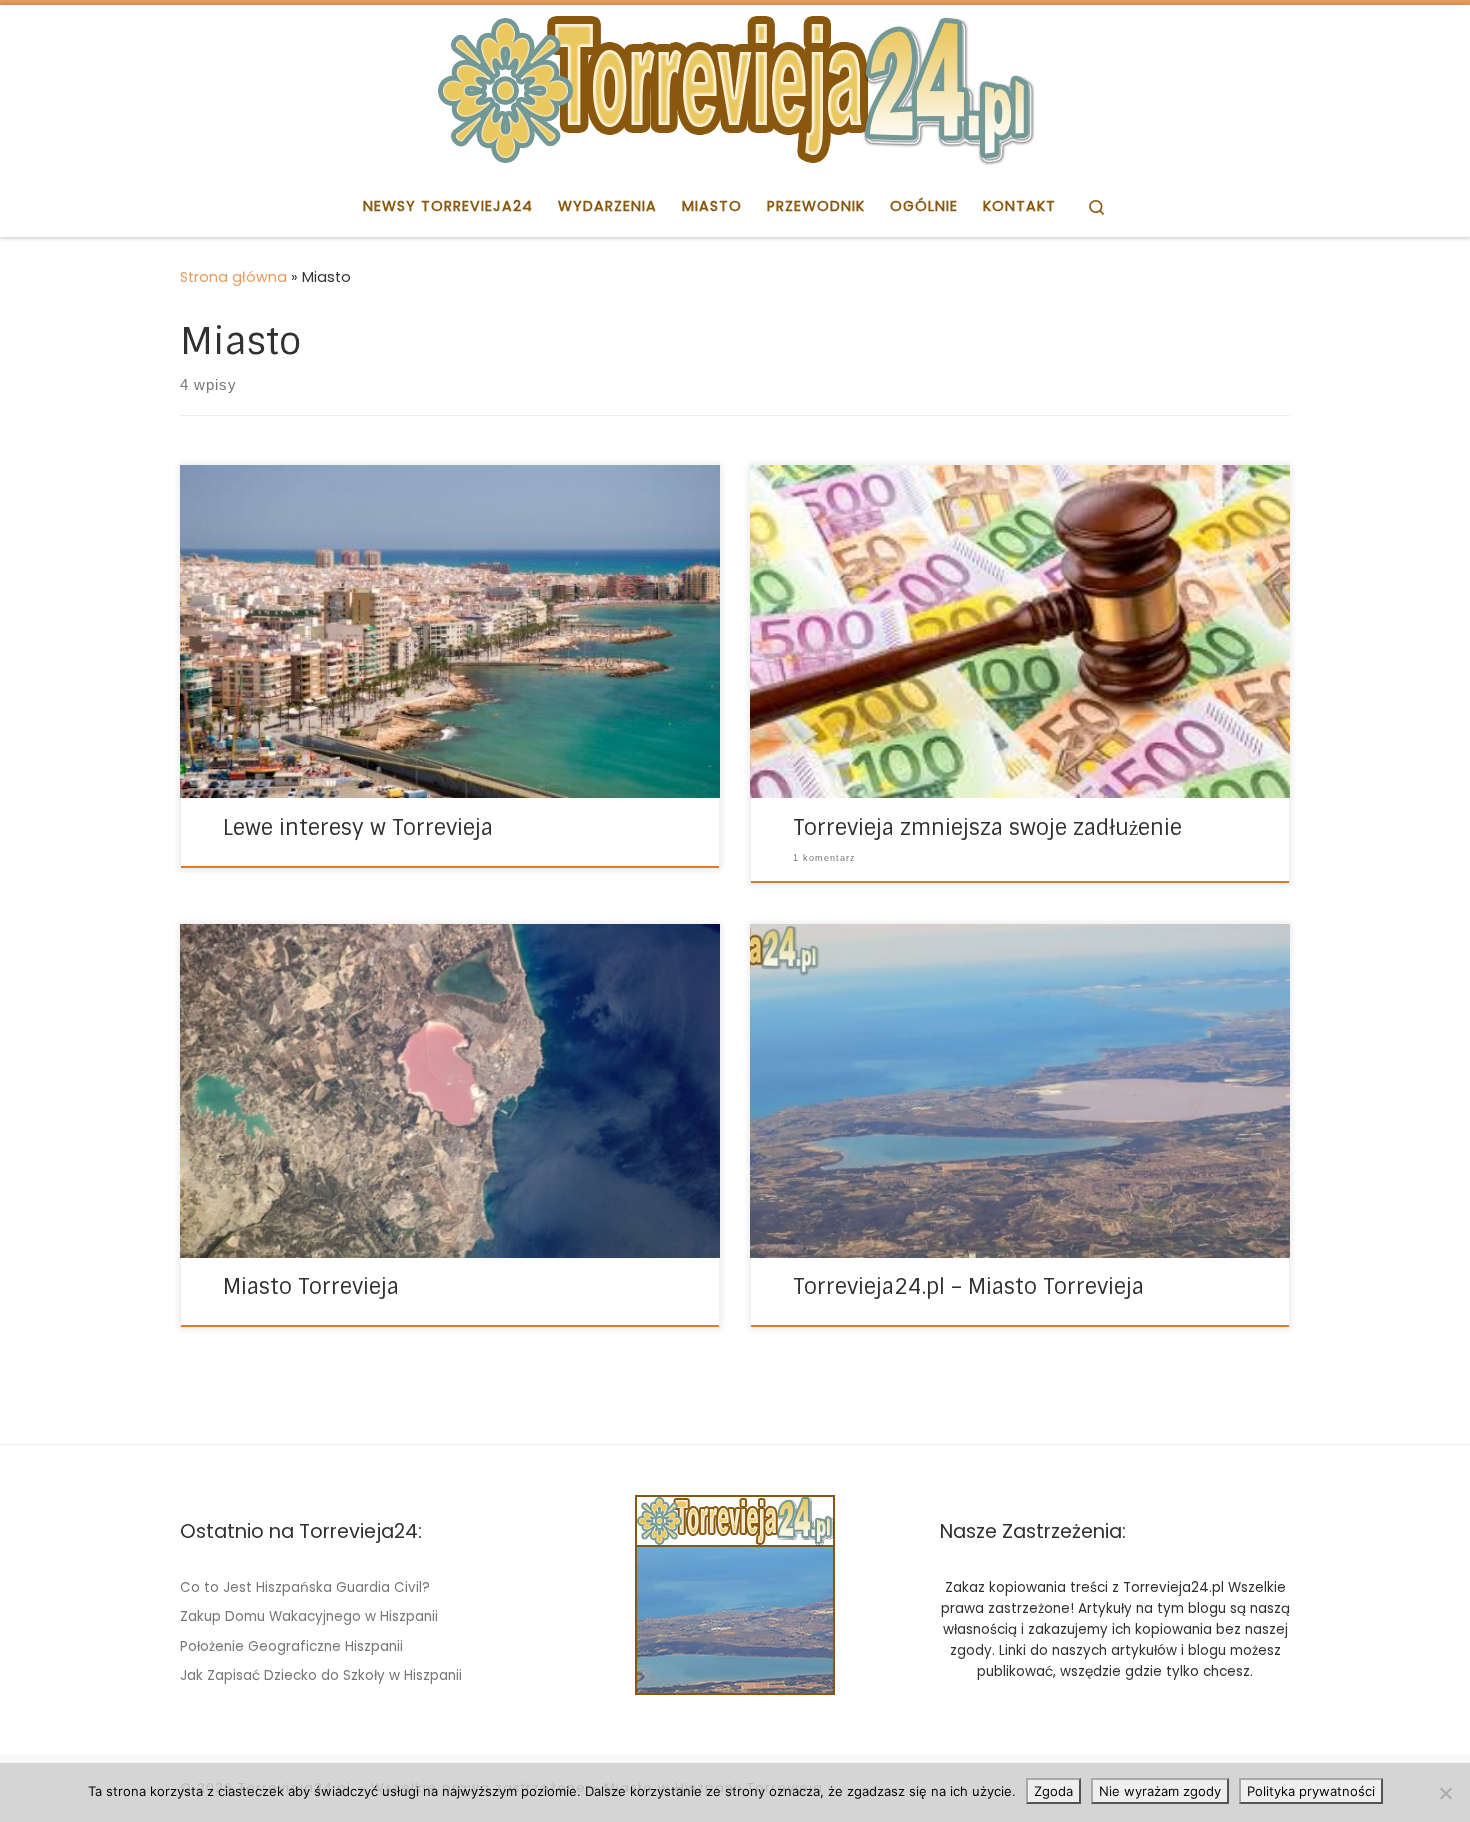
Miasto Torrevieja (311, 1287)
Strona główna (233, 277)
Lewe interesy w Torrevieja (358, 828)
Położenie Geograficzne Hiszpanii (291, 1646)
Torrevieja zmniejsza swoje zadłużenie (987, 828)
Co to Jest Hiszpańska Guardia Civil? (305, 1587)
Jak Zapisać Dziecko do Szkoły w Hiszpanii (321, 1675)
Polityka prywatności (1311, 1791)
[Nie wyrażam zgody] (1445, 1793)
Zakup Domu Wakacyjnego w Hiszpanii (309, 1616)
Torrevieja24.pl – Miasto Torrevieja (968, 1287)
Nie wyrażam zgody (1160, 1791)
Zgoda (1053, 1791)
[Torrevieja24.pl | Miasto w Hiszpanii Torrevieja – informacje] (735, 88)
